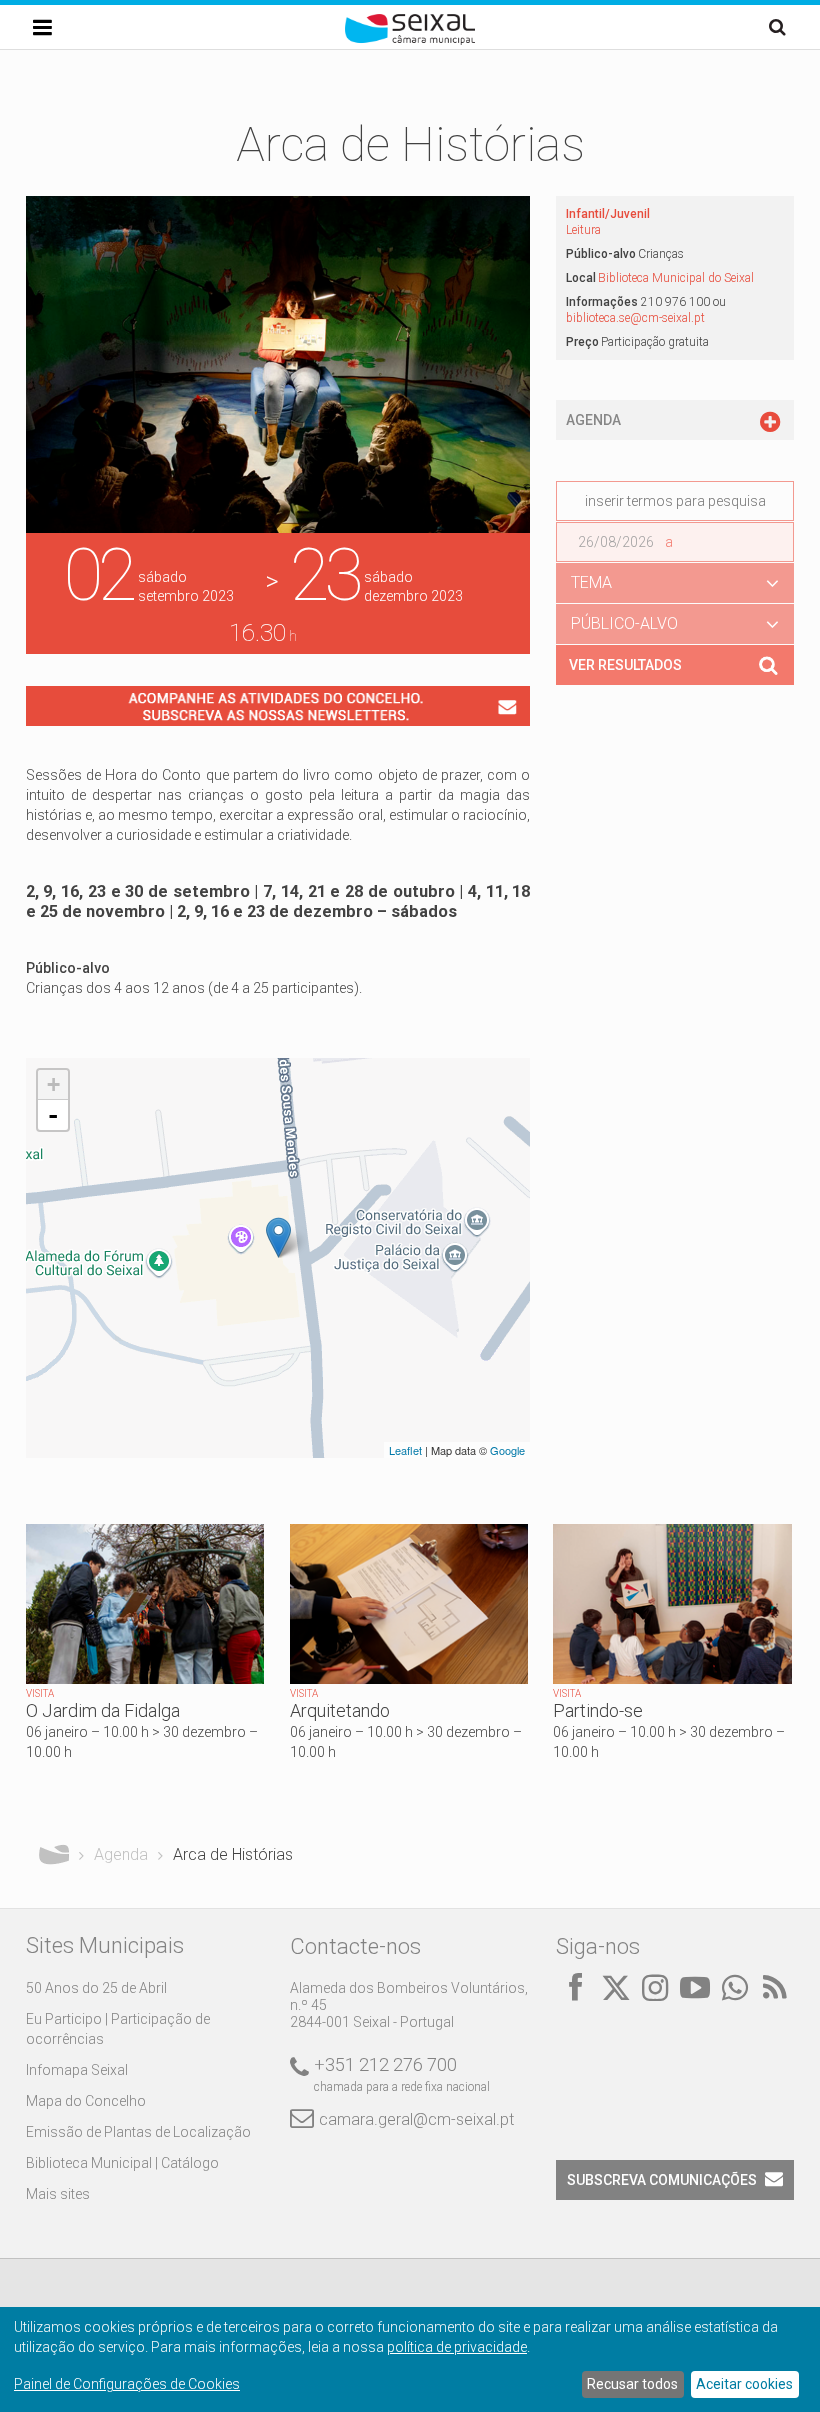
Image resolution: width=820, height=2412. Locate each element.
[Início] (410, 40)
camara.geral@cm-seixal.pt (416, 2119)
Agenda (121, 1854)
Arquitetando (340, 1710)
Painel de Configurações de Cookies (127, 2384)
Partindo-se (598, 1710)
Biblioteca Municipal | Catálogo (122, 2163)
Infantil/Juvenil (608, 214)
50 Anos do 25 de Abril (96, 1988)
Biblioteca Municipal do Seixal (676, 278)
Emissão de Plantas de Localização (138, 2132)
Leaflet (405, 1450)
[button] (675, 583)
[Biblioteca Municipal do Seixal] (278, 1237)
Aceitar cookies (744, 2384)
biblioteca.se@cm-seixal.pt (635, 318)
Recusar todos (632, 2384)
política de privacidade (457, 2347)
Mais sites (58, 2194)
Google (507, 1450)
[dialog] (410, 2359)
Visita (40, 1693)
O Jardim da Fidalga (103, 1710)
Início (54, 1855)
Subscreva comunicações (662, 2180)
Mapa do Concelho (86, 2101)
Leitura (583, 230)
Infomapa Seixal (77, 2070)
